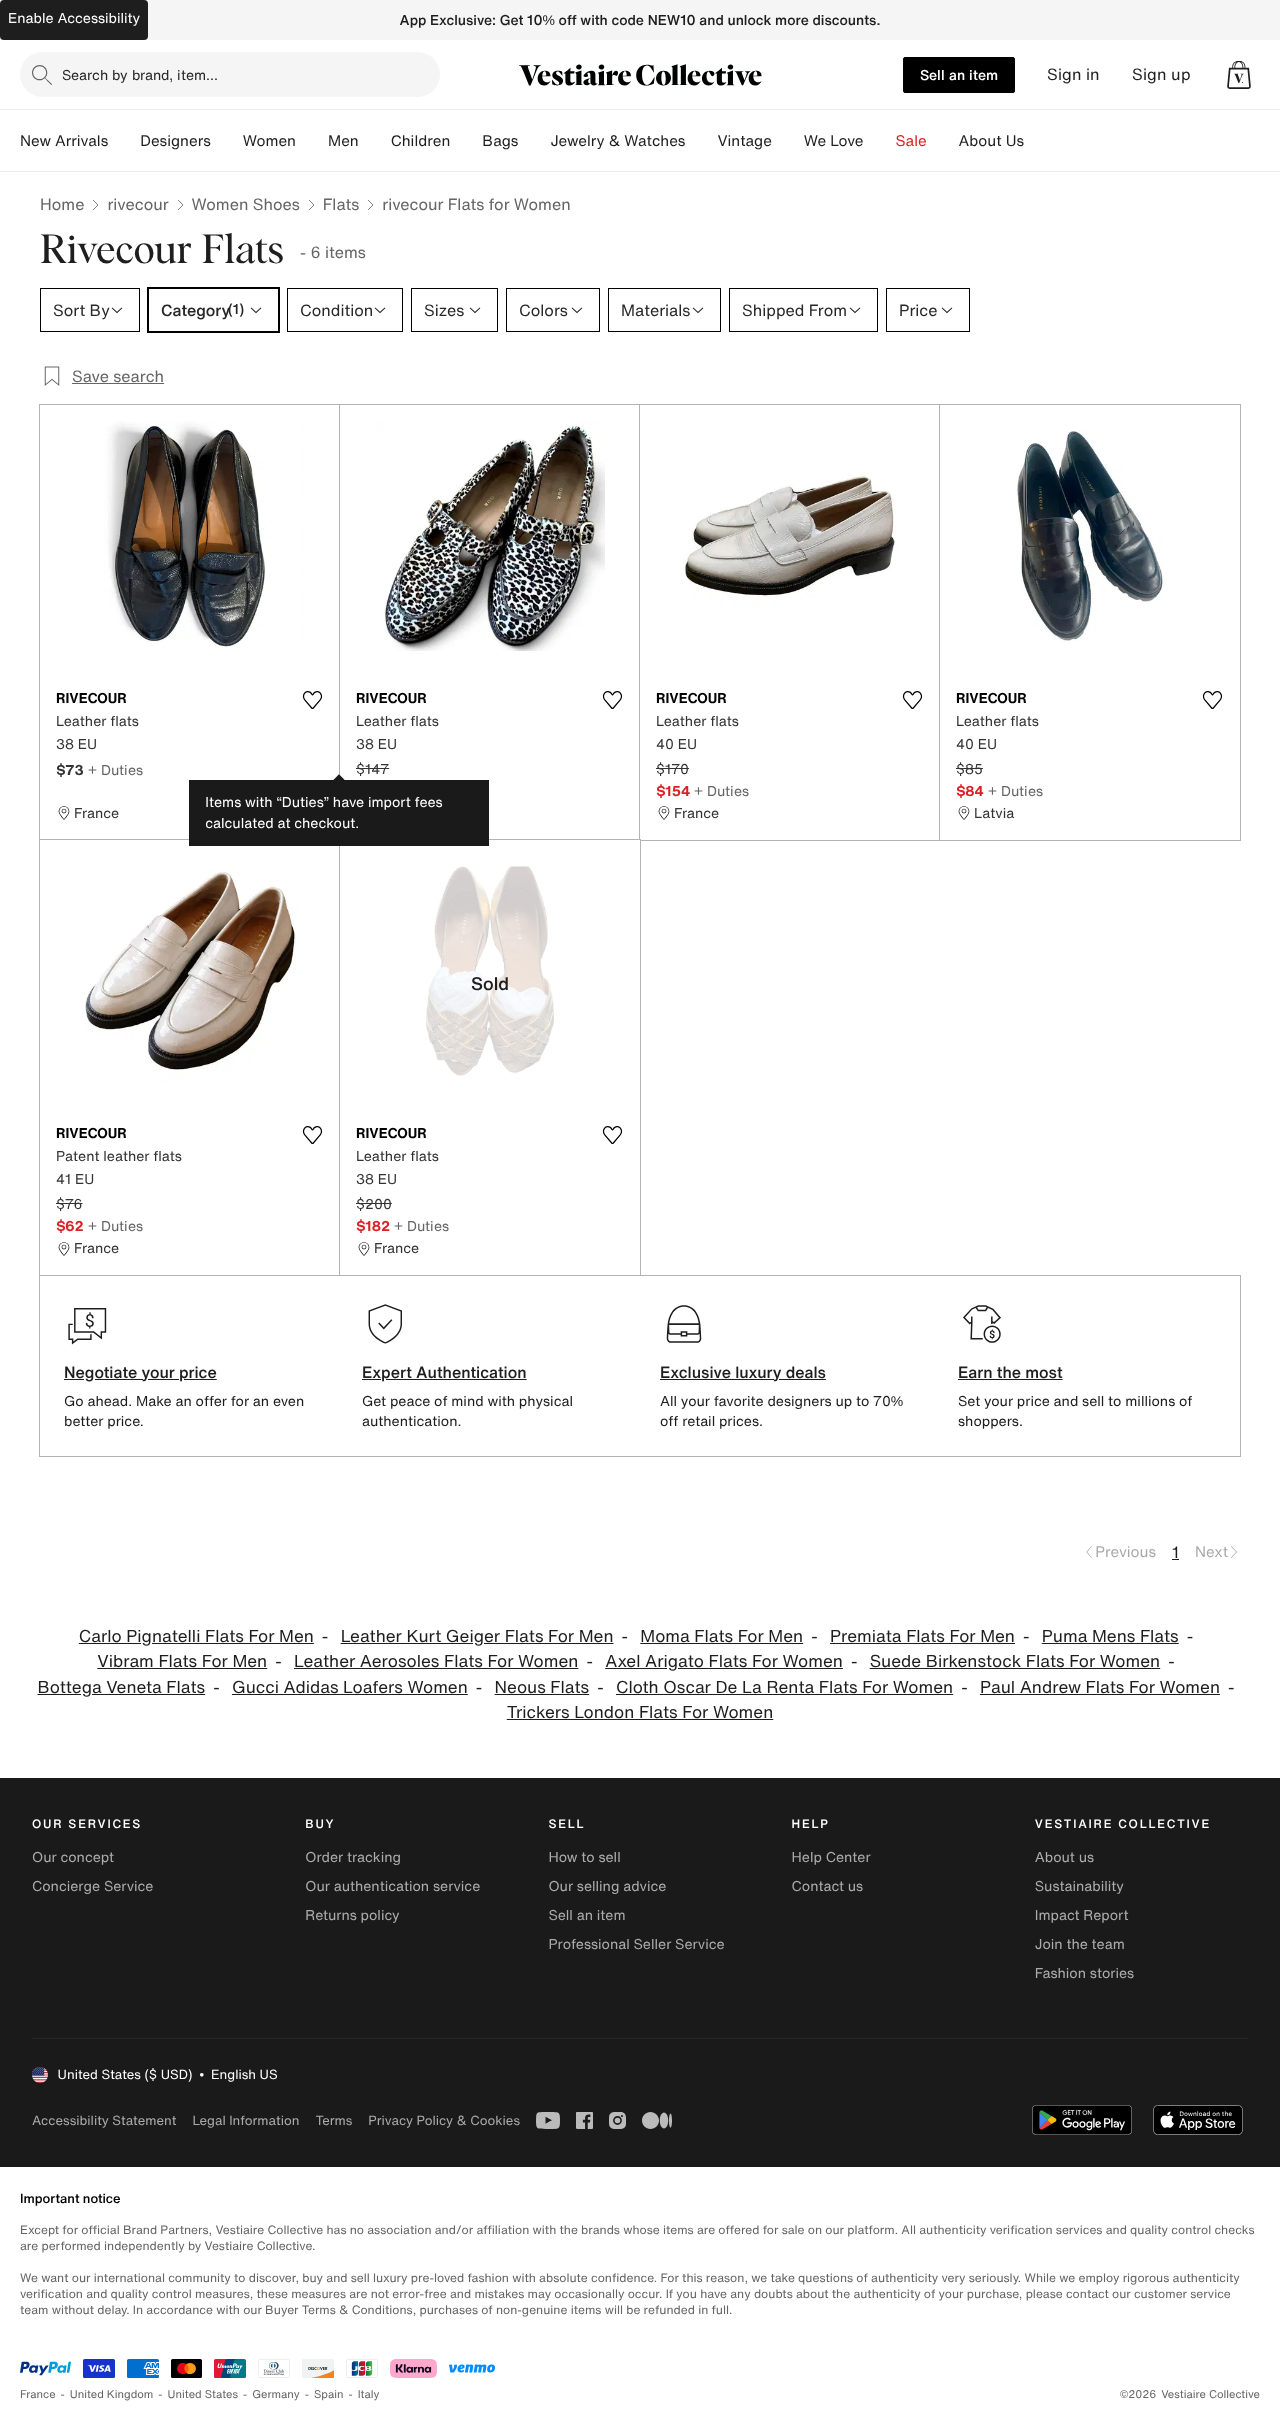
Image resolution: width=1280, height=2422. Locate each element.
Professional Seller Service (636, 1944)
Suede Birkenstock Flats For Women (1015, 1661)
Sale (911, 141)
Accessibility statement (104, 2120)
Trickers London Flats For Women (640, 1712)
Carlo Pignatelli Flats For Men (196, 1636)
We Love (834, 141)
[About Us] (1040, 141)
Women (269, 141)
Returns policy (352, 1915)
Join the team (1080, 1944)
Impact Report (1082, 1915)
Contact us (828, 1886)
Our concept (73, 1857)
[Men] (375, 141)
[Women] (312, 141)
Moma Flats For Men (721, 1636)
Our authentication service (392, 1886)
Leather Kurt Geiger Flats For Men (477, 1636)
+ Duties (115, 769)
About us (1064, 1857)
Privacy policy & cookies (444, 2120)
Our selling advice (607, 1886)
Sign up (1161, 74)
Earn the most (1010, 1372)
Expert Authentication (444, 1372)
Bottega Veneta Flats (122, 1687)
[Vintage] (788, 141)
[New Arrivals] (124, 141)
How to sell (584, 1857)
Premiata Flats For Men (922, 1636)
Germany (276, 2394)
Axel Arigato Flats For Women (724, 1661)
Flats (341, 204)
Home (62, 204)
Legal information (245, 2120)
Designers (175, 141)
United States (203, 2394)
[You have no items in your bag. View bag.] (1239, 75)
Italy (369, 2394)
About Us (991, 141)
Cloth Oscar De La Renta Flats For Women (784, 1687)
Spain (329, 2394)
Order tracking (353, 1857)
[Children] (466, 141)
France (38, 2394)
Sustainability (1079, 1886)
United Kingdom (112, 2394)
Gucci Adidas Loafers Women (350, 1687)
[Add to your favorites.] (312, 700)
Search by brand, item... (140, 74)
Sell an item (959, 74)
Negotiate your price (140, 1372)
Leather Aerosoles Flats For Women (436, 1661)
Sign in (1073, 74)
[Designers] (227, 141)
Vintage (744, 141)
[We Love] (880, 141)
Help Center (831, 1857)
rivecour (137, 204)
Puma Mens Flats (1110, 1636)
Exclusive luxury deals (743, 1372)
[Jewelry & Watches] (701, 141)
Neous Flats (542, 1687)
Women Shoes (246, 204)
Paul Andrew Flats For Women (1100, 1687)
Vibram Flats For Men (182, 1661)
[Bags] (534, 141)
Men (343, 141)
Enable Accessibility (74, 18)
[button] (1239, 75)
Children (421, 141)
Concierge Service (92, 1886)
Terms (333, 2120)
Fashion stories (1084, 1973)
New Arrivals (64, 141)
